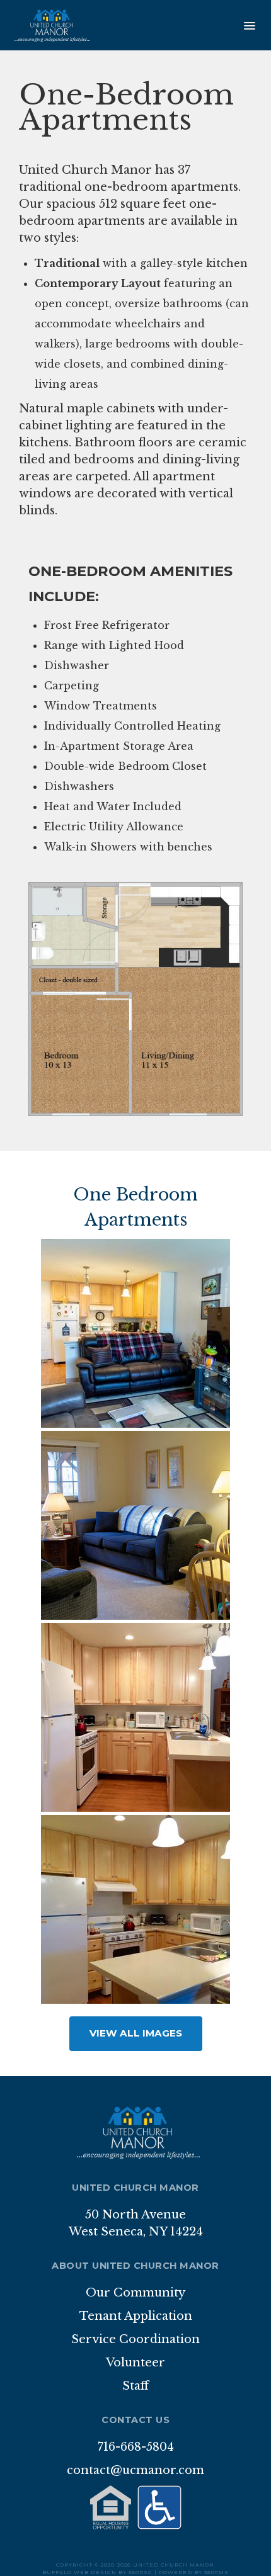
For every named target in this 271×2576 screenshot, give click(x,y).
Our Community (135, 2293)
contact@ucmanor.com (135, 2470)
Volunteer (135, 2363)
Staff (135, 2386)
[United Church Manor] (50, 25)
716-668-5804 (136, 2447)
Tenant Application (136, 2316)
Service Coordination (135, 2339)
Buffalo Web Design (79, 2572)
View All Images (136, 2033)
